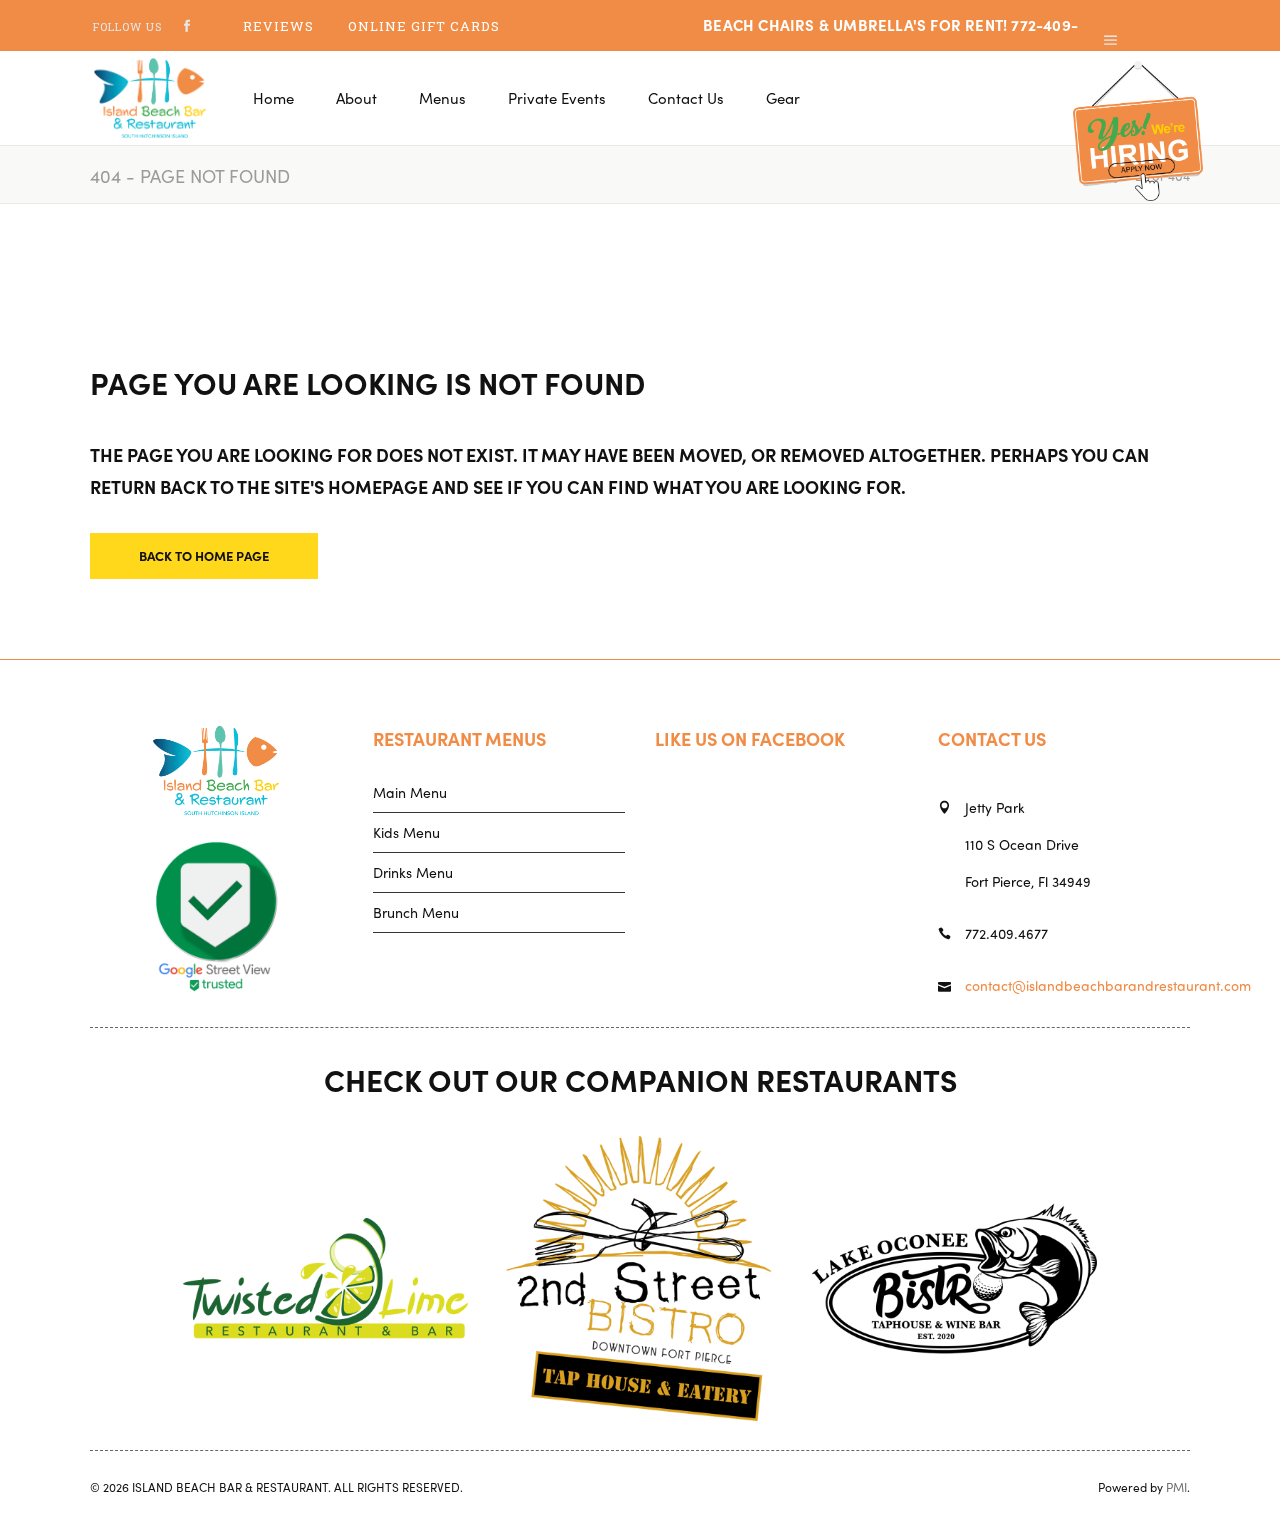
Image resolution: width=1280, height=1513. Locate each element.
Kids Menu (406, 832)
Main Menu (410, 792)
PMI (1176, 1486)
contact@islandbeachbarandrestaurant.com (1108, 985)
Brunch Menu (416, 912)
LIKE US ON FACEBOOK (750, 738)
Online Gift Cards (424, 26)
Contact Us (992, 738)
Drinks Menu (413, 872)
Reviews (278, 26)
